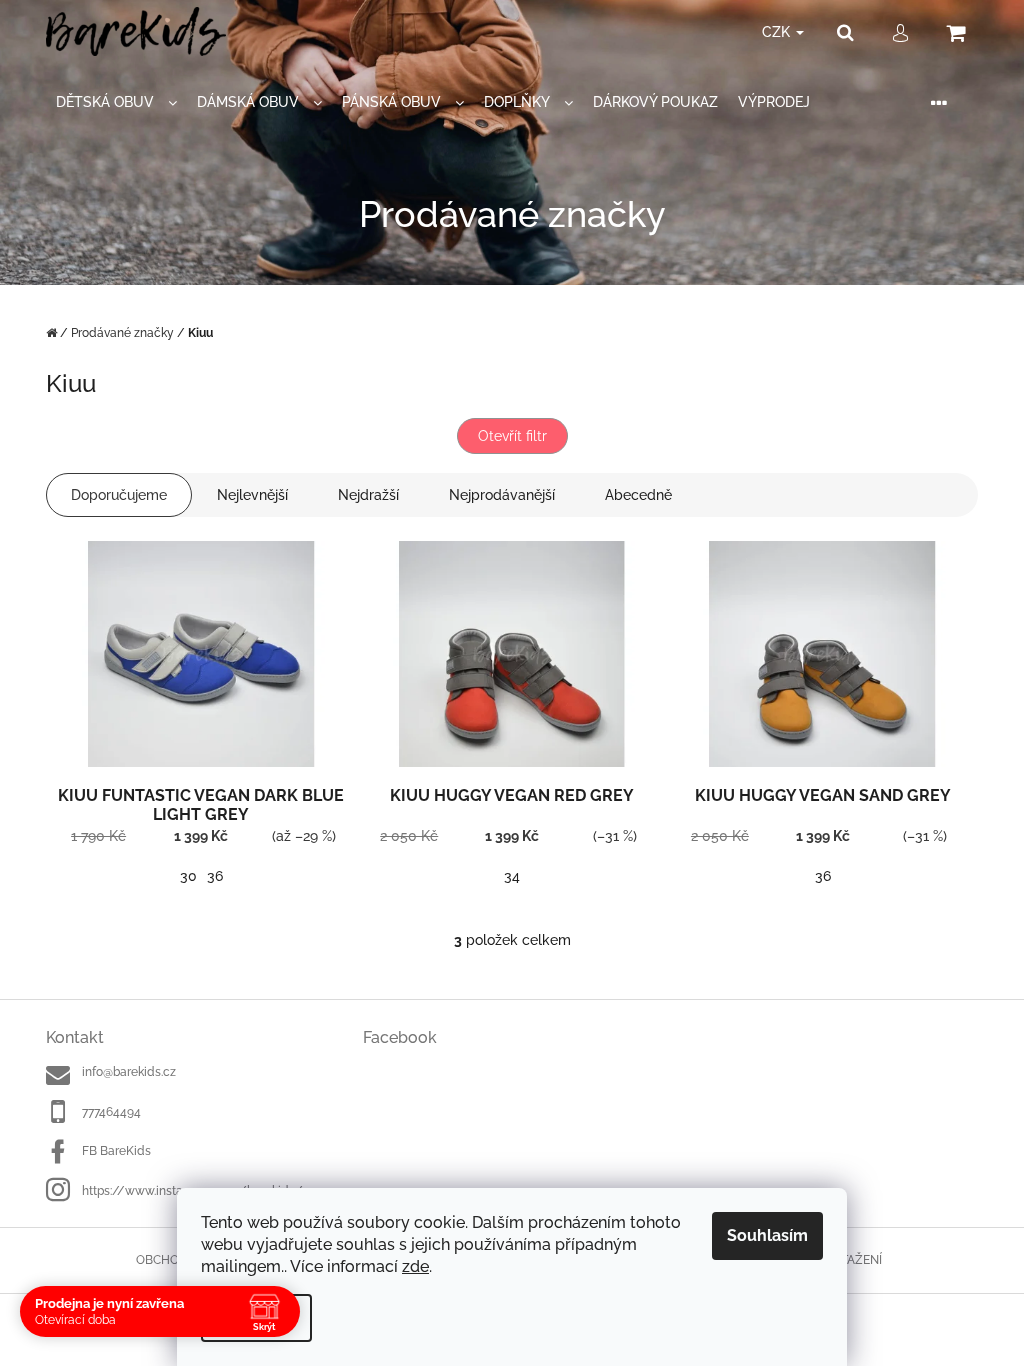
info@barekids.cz (129, 1072)
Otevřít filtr (512, 436)
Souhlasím (767, 1235)
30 (188, 876)
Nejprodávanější (502, 495)
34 (512, 876)
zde (415, 1266)
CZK (778, 32)
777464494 (111, 1112)
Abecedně (638, 495)
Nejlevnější (252, 495)
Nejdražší (368, 495)
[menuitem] (116, 102)
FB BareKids (116, 1151)
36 (215, 876)
